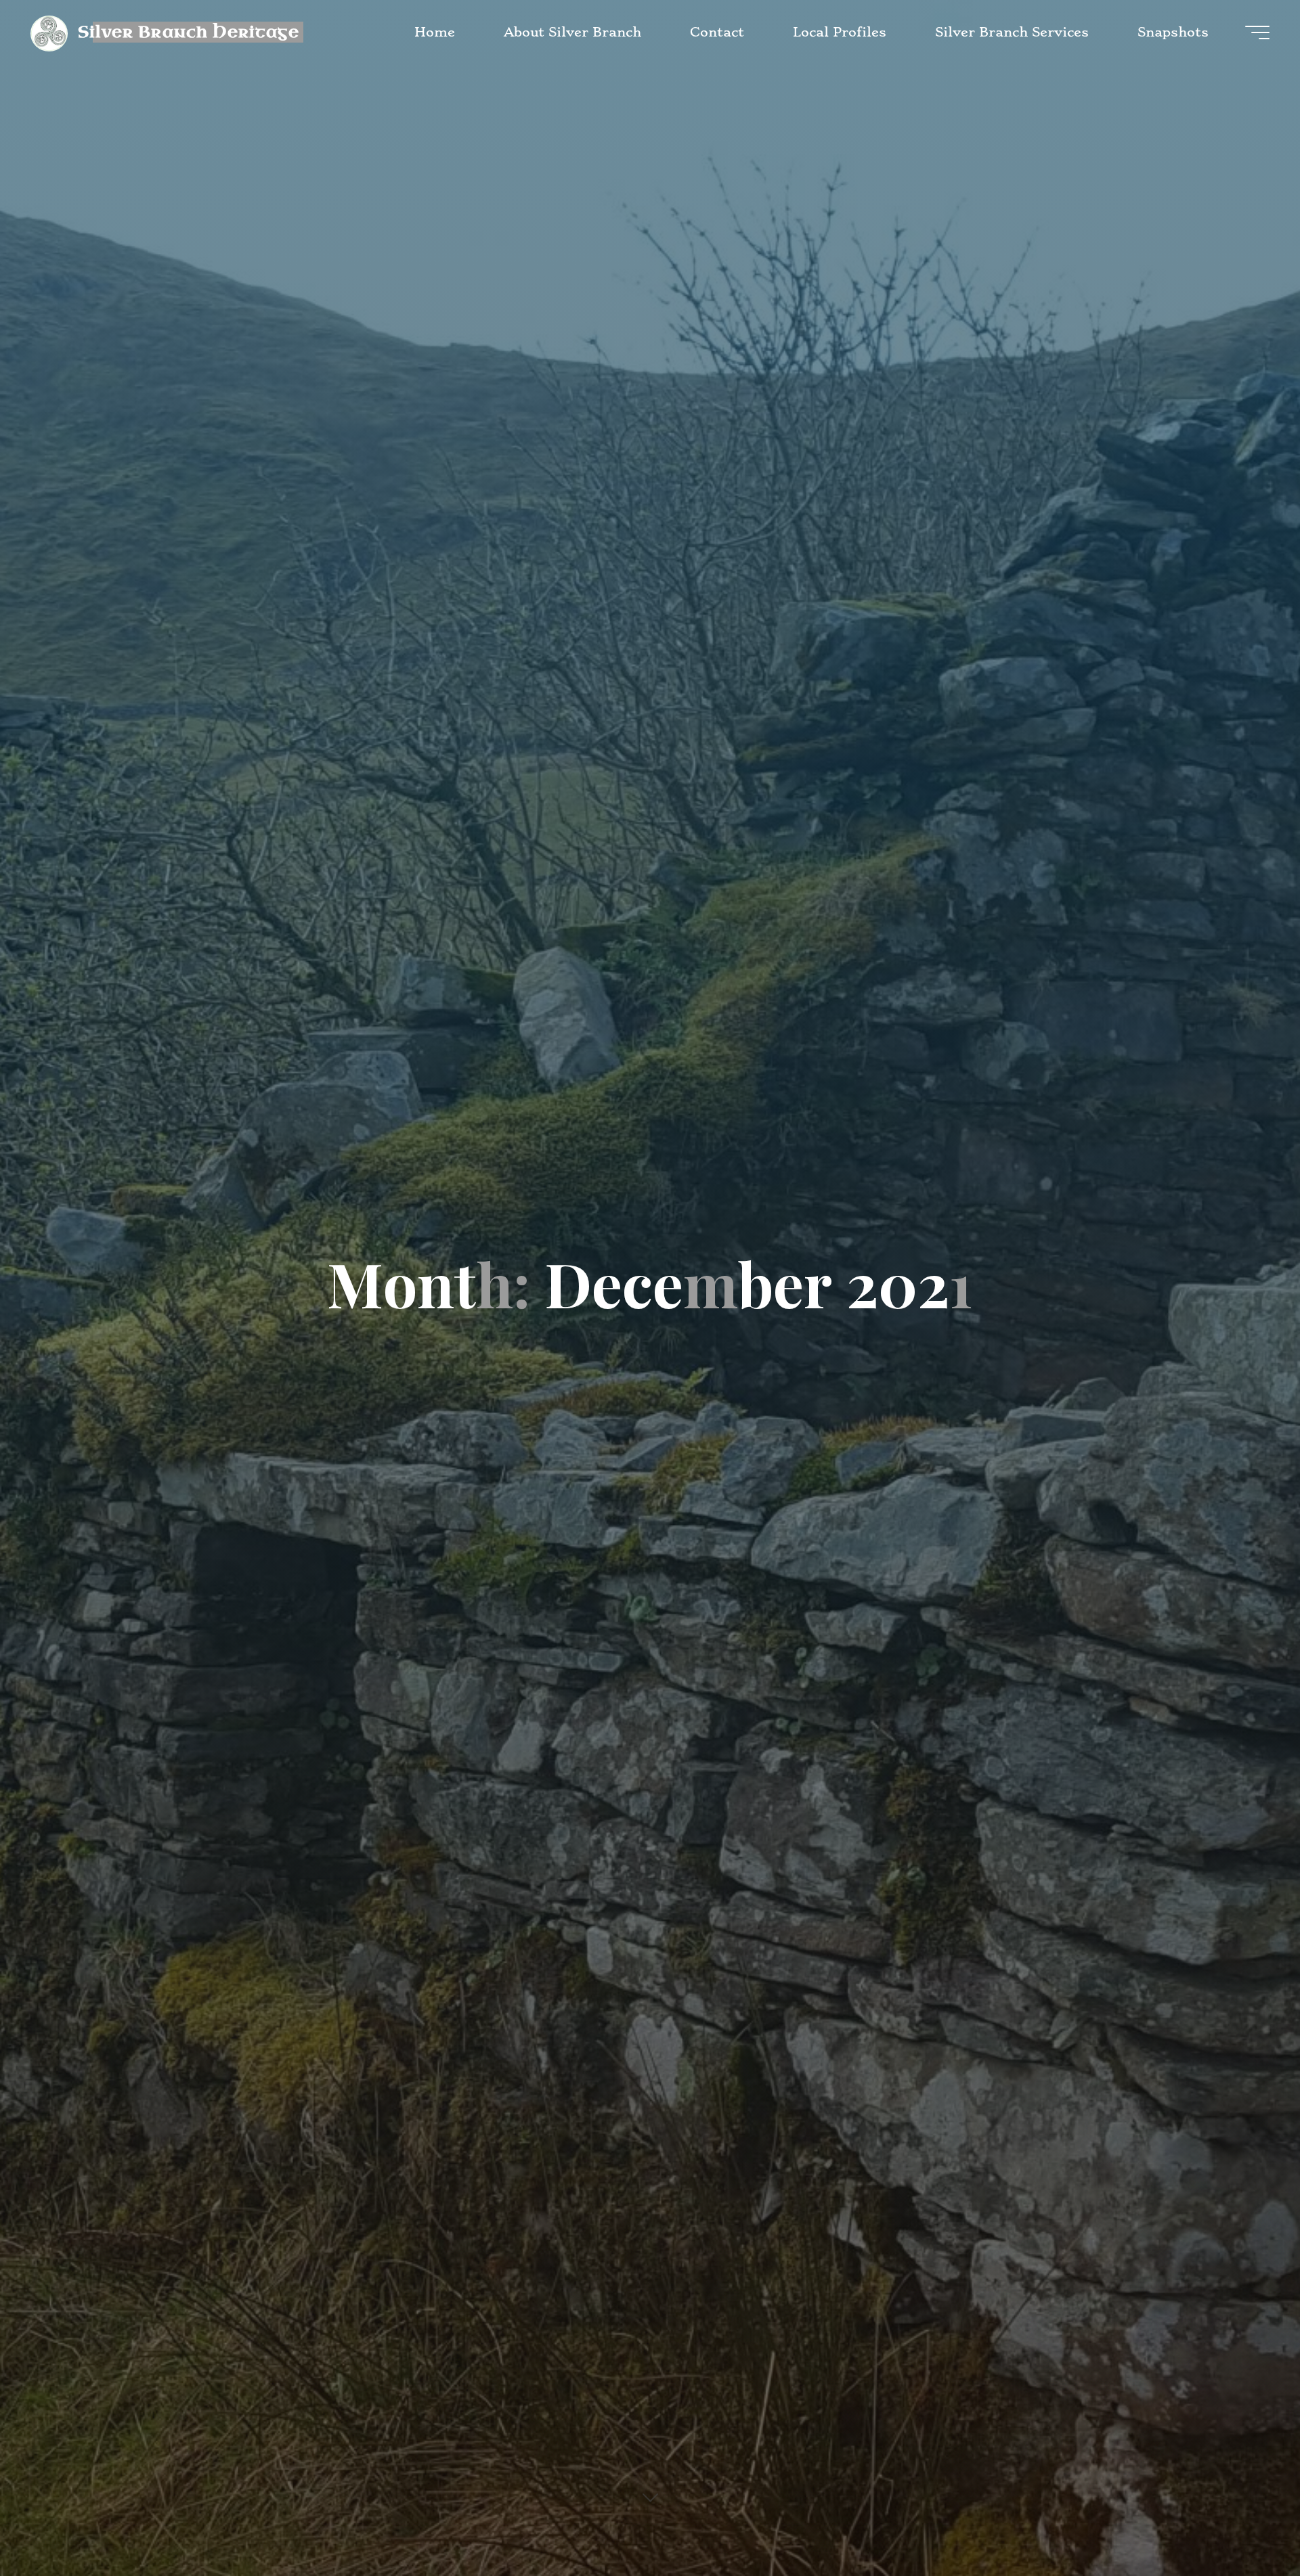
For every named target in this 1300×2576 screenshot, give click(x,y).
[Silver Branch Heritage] (49, 32)
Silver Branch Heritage (189, 31)
